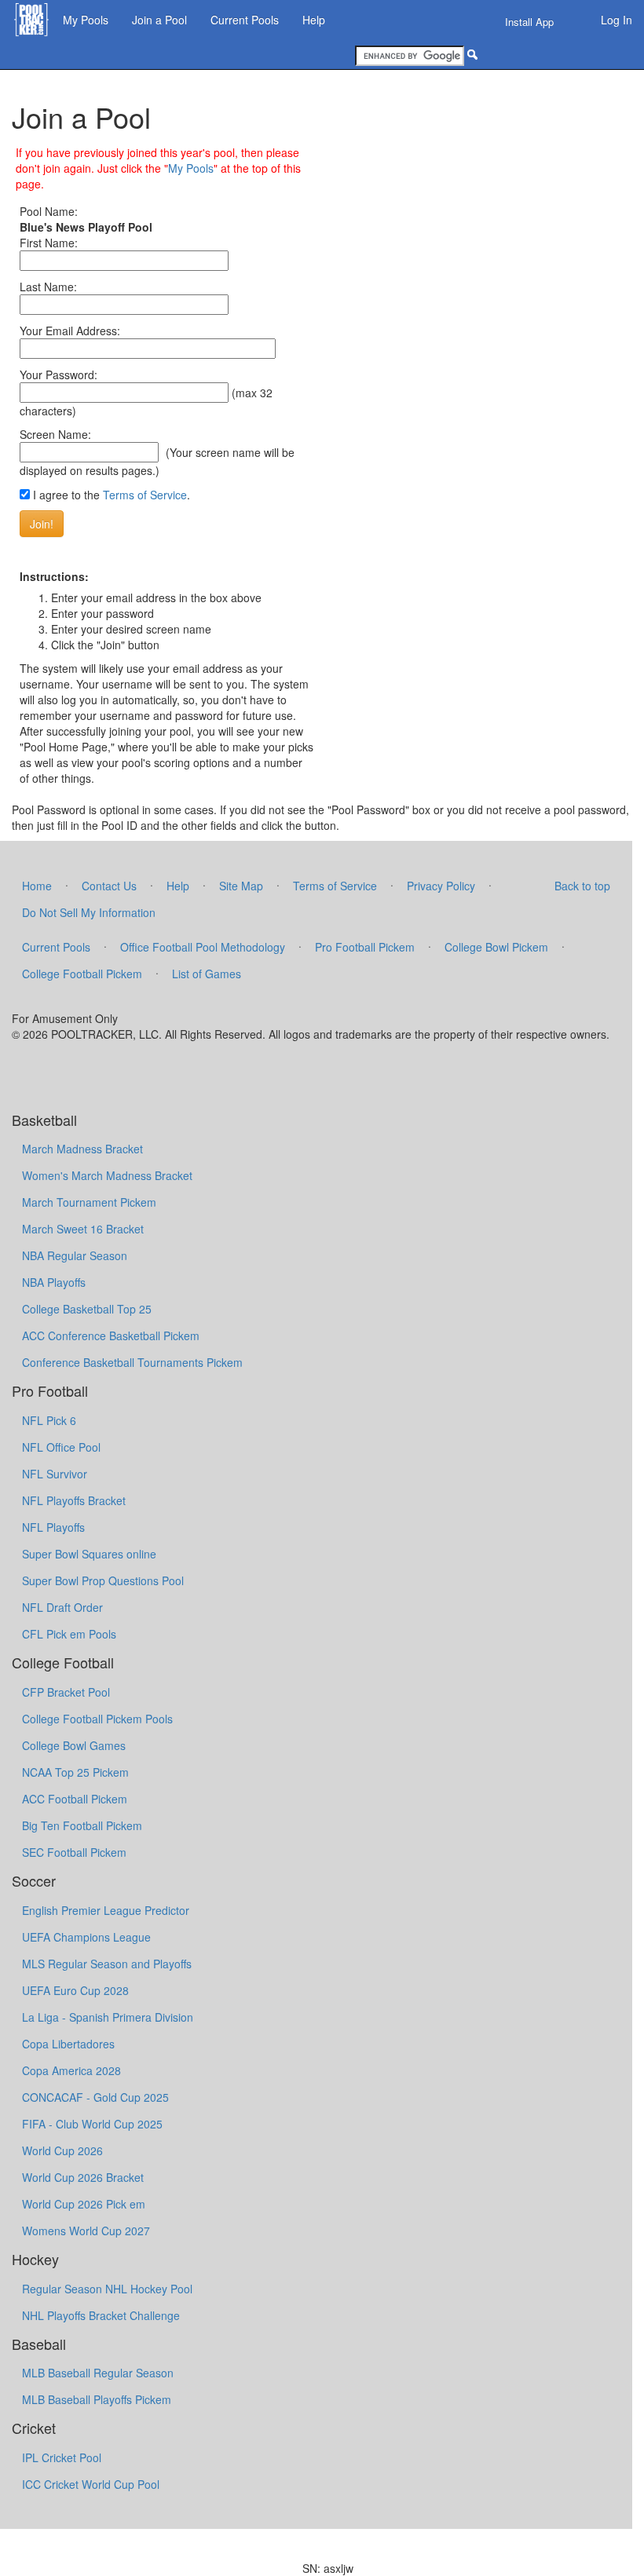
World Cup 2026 (62, 2150)
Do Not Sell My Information (89, 912)
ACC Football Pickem (75, 1799)
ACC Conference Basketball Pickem (111, 1336)
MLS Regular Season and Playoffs (107, 1964)
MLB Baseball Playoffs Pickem (97, 2399)
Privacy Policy (441, 886)
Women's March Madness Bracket (107, 1175)
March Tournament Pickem (89, 1202)
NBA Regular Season (75, 1255)
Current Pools (245, 20)
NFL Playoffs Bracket (74, 1500)
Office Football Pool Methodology (203, 947)
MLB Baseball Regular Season (98, 2373)
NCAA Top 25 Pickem (75, 1772)
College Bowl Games (74, 1745)
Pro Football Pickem (365, 947)
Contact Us (109, 886)
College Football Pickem (82, 974)
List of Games (207, 974)
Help (314, 20)
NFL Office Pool (61, 1447)
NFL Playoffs (53, 1527)
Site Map (241, 886)
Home (37, 886)
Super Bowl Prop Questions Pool (103, 1580)
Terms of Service (145, 495)
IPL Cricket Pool (62, 2457)
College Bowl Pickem (496, 947)
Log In (617, 20)
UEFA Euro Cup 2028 (75, 1990)
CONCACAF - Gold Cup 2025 (95, 2097)
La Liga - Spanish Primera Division (108, 2017)
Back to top (582, 886)
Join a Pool (159, 20)
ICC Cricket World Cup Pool (91, 2484)
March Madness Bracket (82, 1149)
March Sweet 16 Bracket (83, 1229)
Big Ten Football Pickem (82, 1825)
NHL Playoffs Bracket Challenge (101, 2315)
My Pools (86, 20)
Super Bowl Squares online (89, 1554)
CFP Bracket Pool (66, 1692)
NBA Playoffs (54, 1282)
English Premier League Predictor (106, 1910)
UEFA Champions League (86, 1937)
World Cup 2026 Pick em (84, 2204)
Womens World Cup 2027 (86, 2231)
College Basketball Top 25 (87, 1309)
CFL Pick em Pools (69, 1634)
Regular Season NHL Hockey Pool (107, 2289)
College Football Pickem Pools (97, 1719)
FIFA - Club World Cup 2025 (92, 2124)
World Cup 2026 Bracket (83, 2177)
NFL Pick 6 (49, 1420)
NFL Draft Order (62, 1607)
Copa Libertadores (68, 2044)
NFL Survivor (55, 1474)
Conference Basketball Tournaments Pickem (132, 1362)
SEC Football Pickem (74, 1852)
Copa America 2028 (71, 2070)
